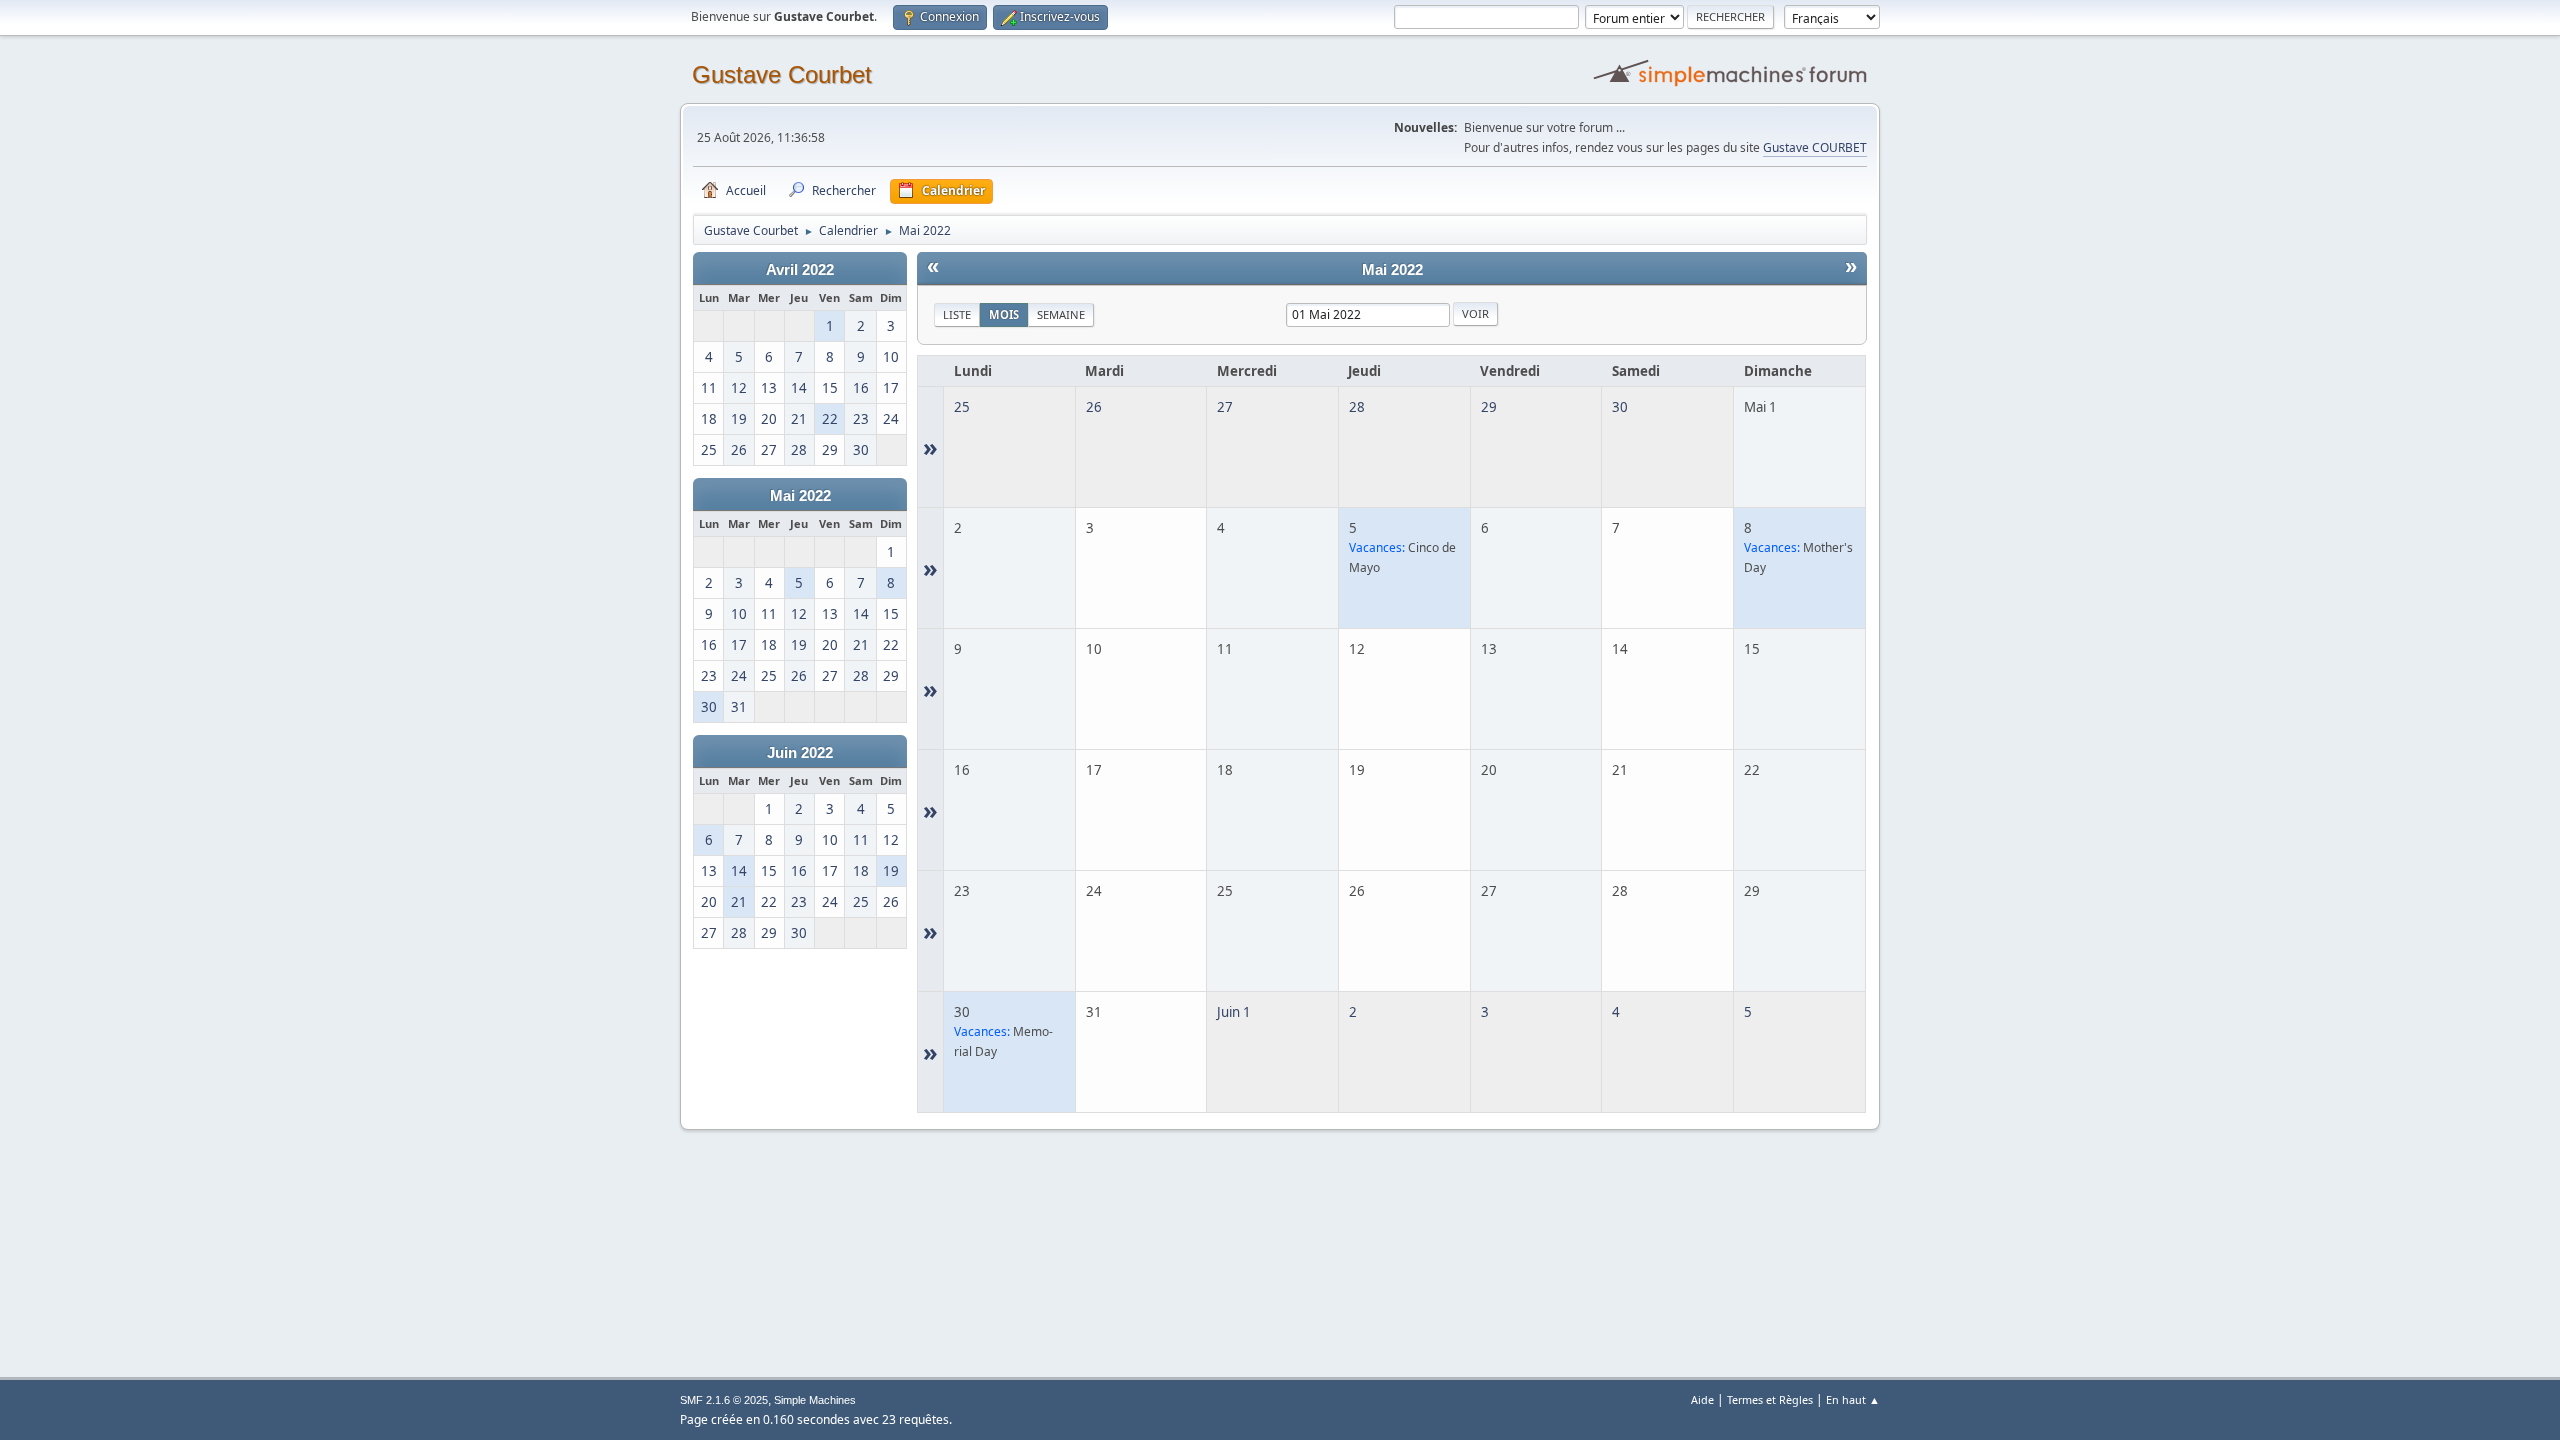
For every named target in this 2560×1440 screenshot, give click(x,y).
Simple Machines (815, 1400)
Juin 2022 (800, 753)
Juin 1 (1234, 1012)
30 (1620, 407)
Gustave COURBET (1815, 147)
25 (962, 407)
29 (1489, 407)
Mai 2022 (800, 496)
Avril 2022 (800, 270)
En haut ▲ (1853, 1399)
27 (1225, 407)
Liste (957, 314)
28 (1357, 407)
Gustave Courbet (782, 74)
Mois (1004, 314)
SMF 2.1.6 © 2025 (724, 1400)
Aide (1702, 1399)
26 (1094, 407)
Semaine (1061, 314)
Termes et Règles (1770, 1399)
